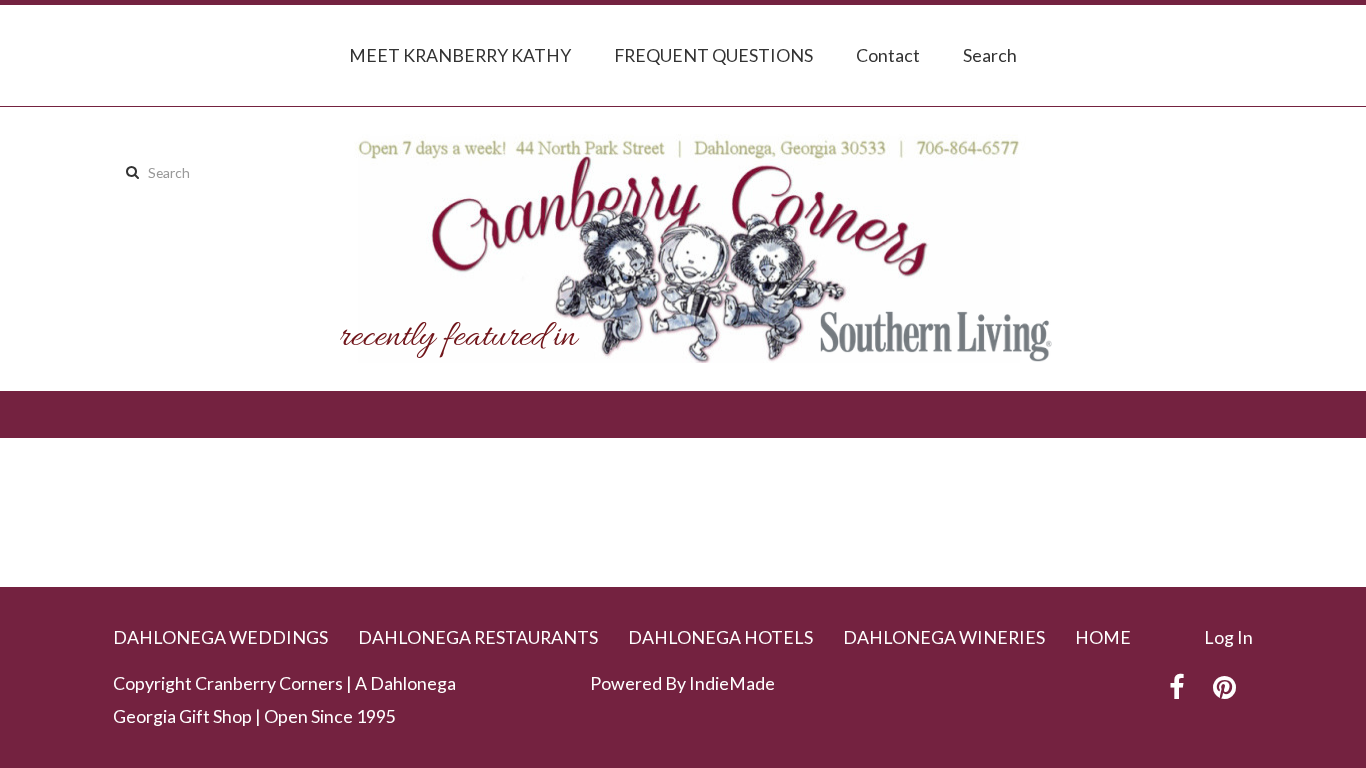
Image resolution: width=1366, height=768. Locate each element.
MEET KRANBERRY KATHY (460, 55)
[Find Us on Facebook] (1176, 687)
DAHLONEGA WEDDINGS (220, 637)
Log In (1228, 637)
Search (990, 55)
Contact (888, 55)
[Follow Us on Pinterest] (1224, 687)
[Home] (683, 248)
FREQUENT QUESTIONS (713, 55)
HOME (1103, 637)
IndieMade (732, 683)
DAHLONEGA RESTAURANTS (478, 637)
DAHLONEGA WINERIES (944, 637)
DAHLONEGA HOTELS (720, 637)
